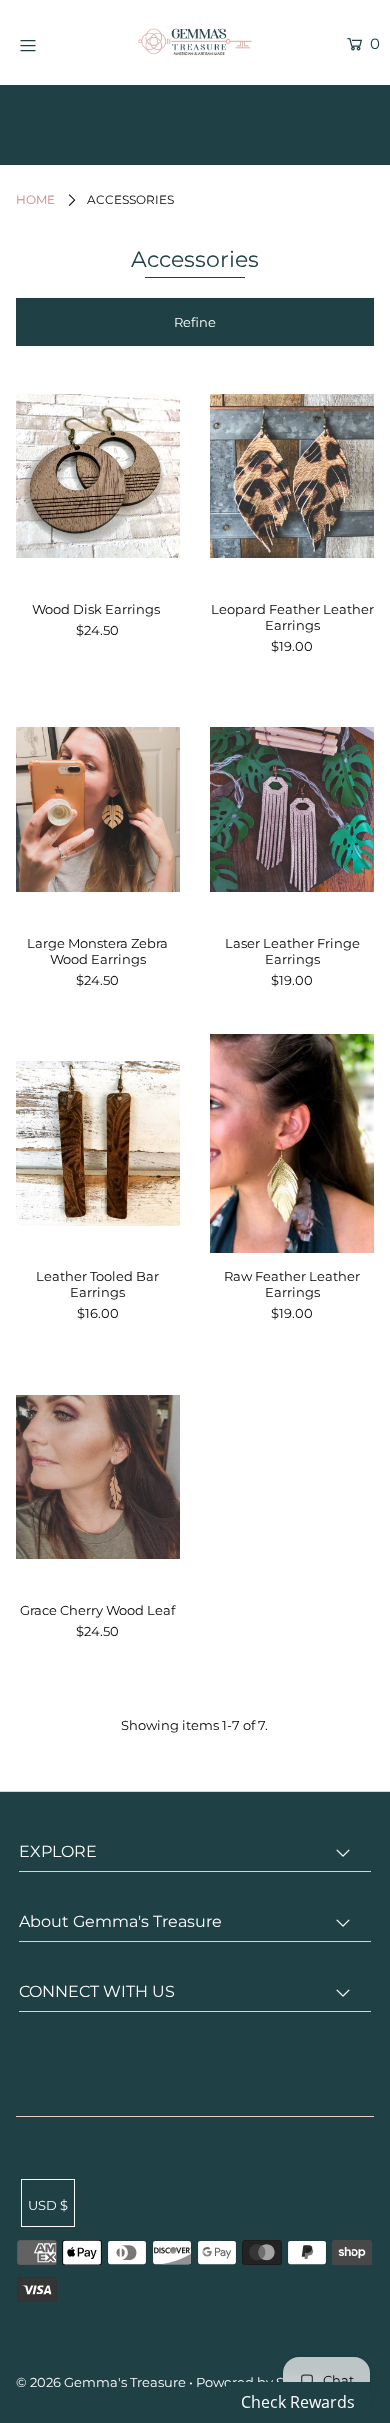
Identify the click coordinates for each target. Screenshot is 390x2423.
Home (35, 199)
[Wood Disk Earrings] (98, 476)
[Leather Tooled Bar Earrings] (98, 1143)
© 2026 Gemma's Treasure (101, 2382)
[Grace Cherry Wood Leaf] (98, 1477)
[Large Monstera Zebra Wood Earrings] (98, 810)
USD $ (48, 2205)
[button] (195, 322)
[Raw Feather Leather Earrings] (292, 1143)
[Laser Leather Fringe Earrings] (292, 810)
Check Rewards (298, 2402)
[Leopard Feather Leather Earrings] (292, 476)
